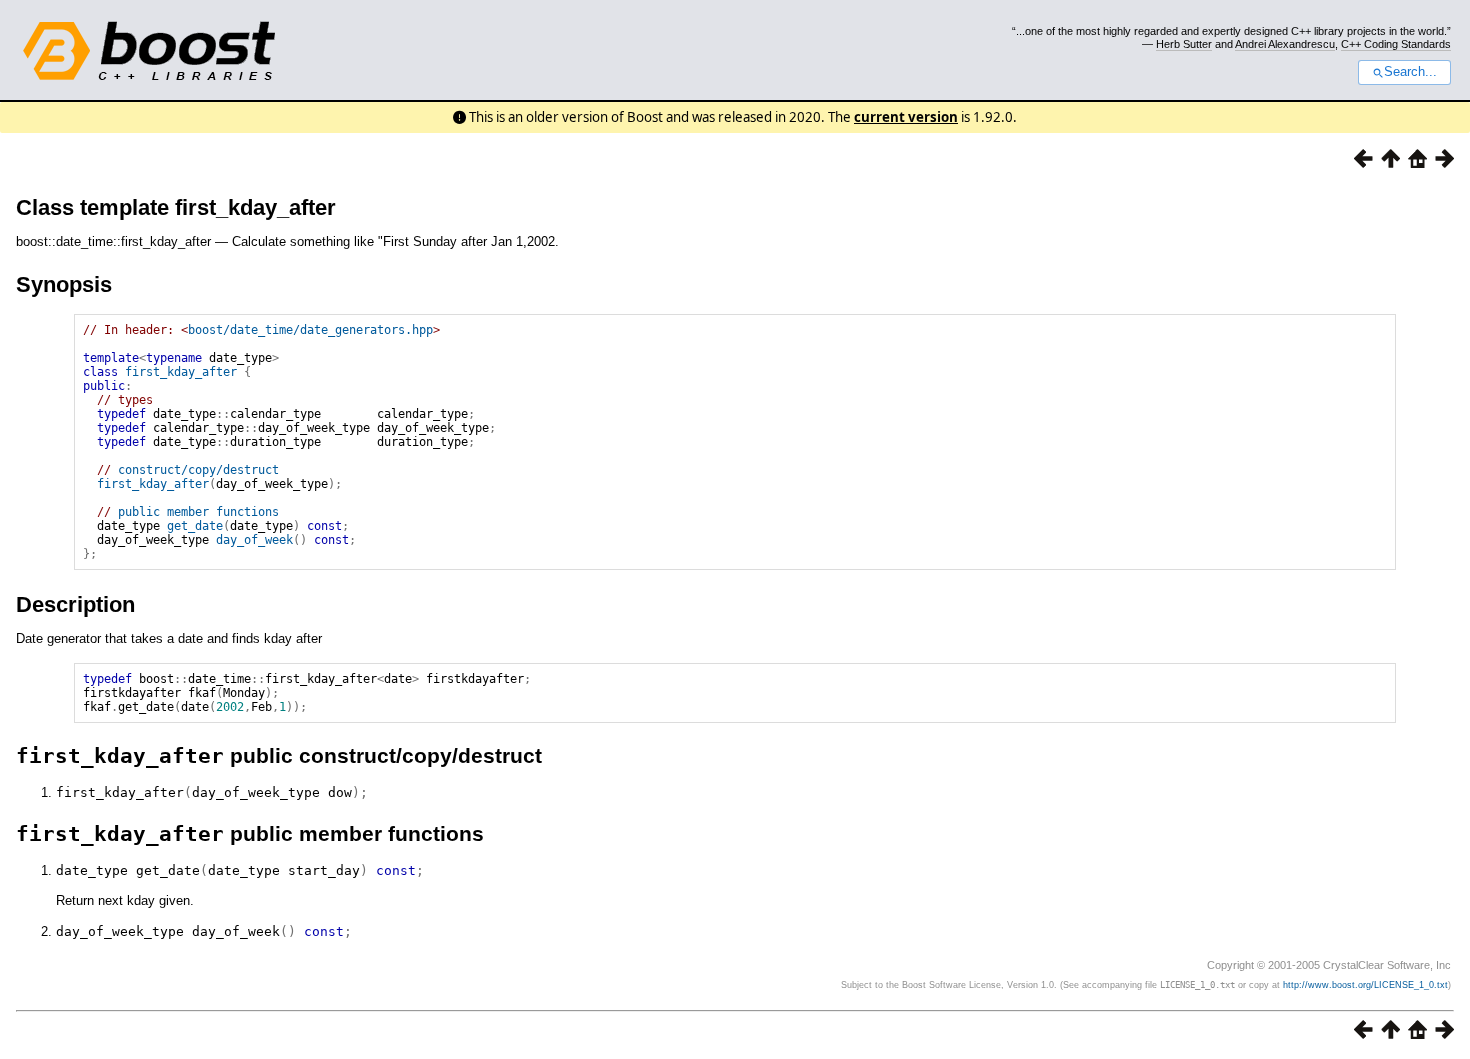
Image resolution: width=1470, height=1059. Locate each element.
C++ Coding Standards (1396, 44)
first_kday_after (181, 372)
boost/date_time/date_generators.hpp (310, 330)
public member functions (198, 512)
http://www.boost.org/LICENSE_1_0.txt (1365, 985)
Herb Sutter (1184, 44)
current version (906, 117)
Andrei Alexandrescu (1285, 44)
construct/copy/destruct (198, 470)
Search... (1410, 72)
